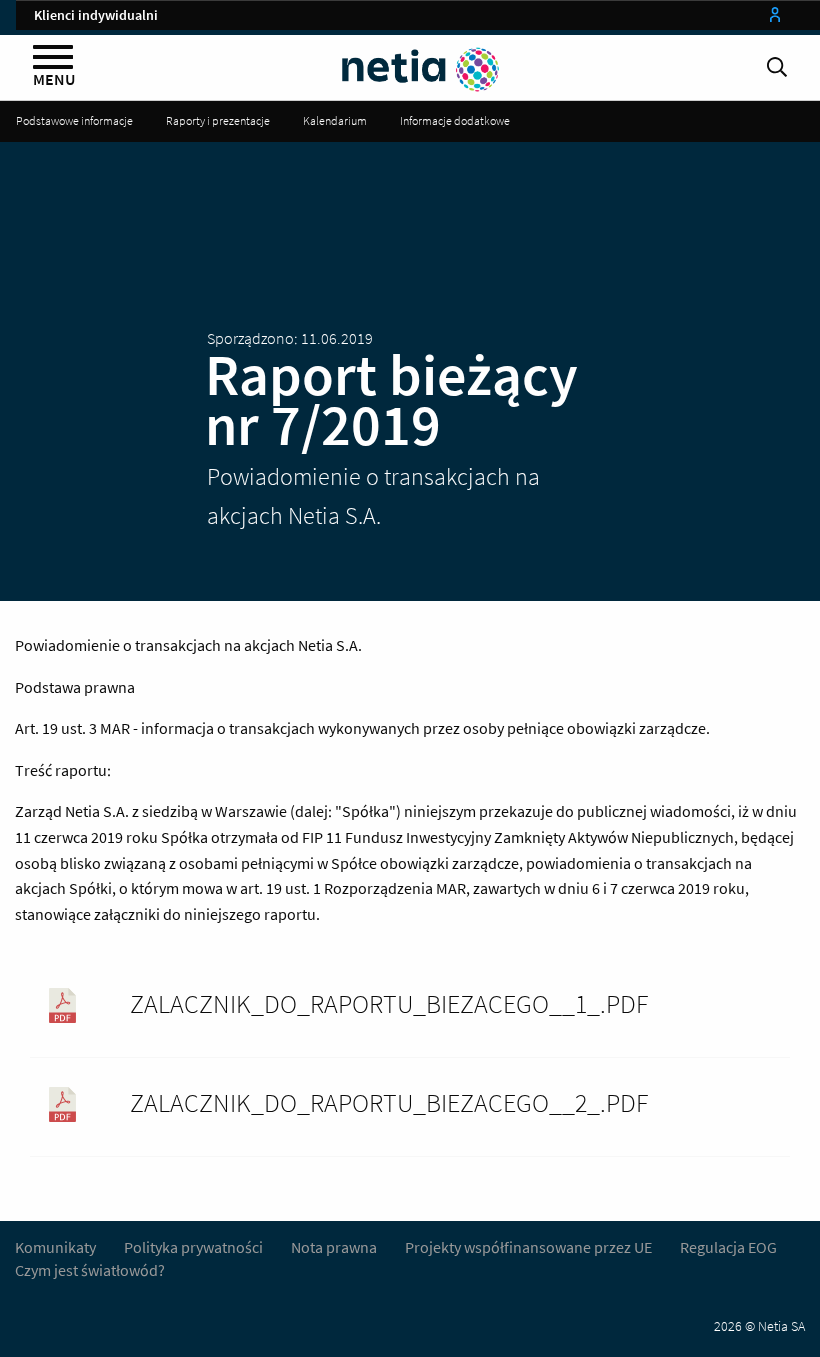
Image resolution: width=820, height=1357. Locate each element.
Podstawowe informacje (74, 120)
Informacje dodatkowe (455, 120)
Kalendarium (335, 120)
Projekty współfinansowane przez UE (528, 1247)
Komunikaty (55, 1247)
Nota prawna (334, 1247)
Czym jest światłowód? (90, 1270)
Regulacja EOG (728, 1247)
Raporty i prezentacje (218, 120)
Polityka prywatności (195, 1247)
